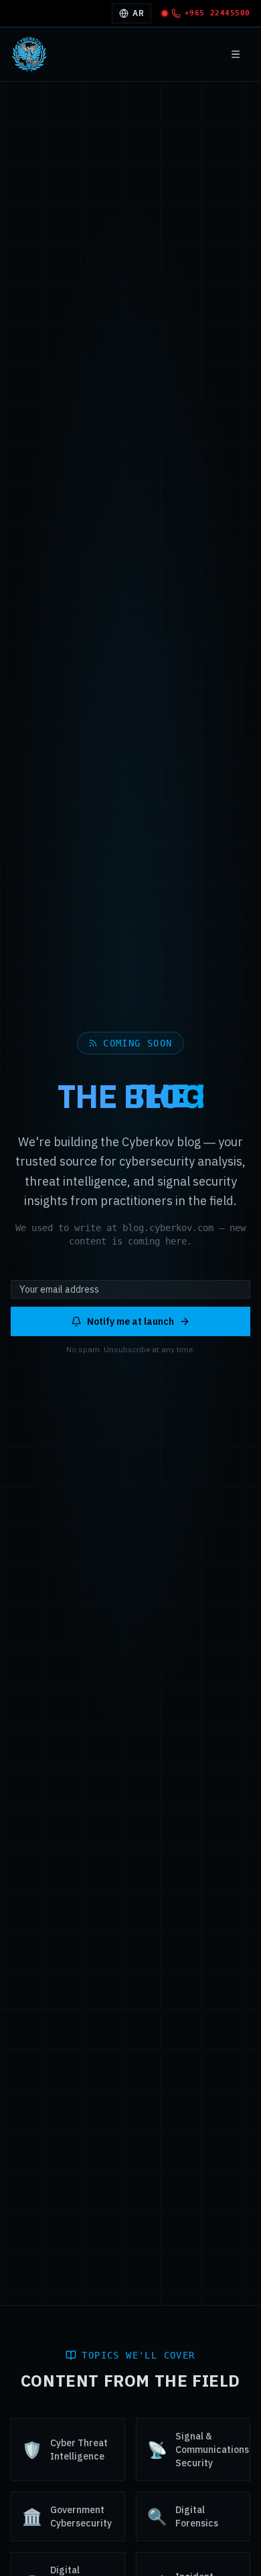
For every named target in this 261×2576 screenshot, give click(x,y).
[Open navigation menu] (236, 54)
